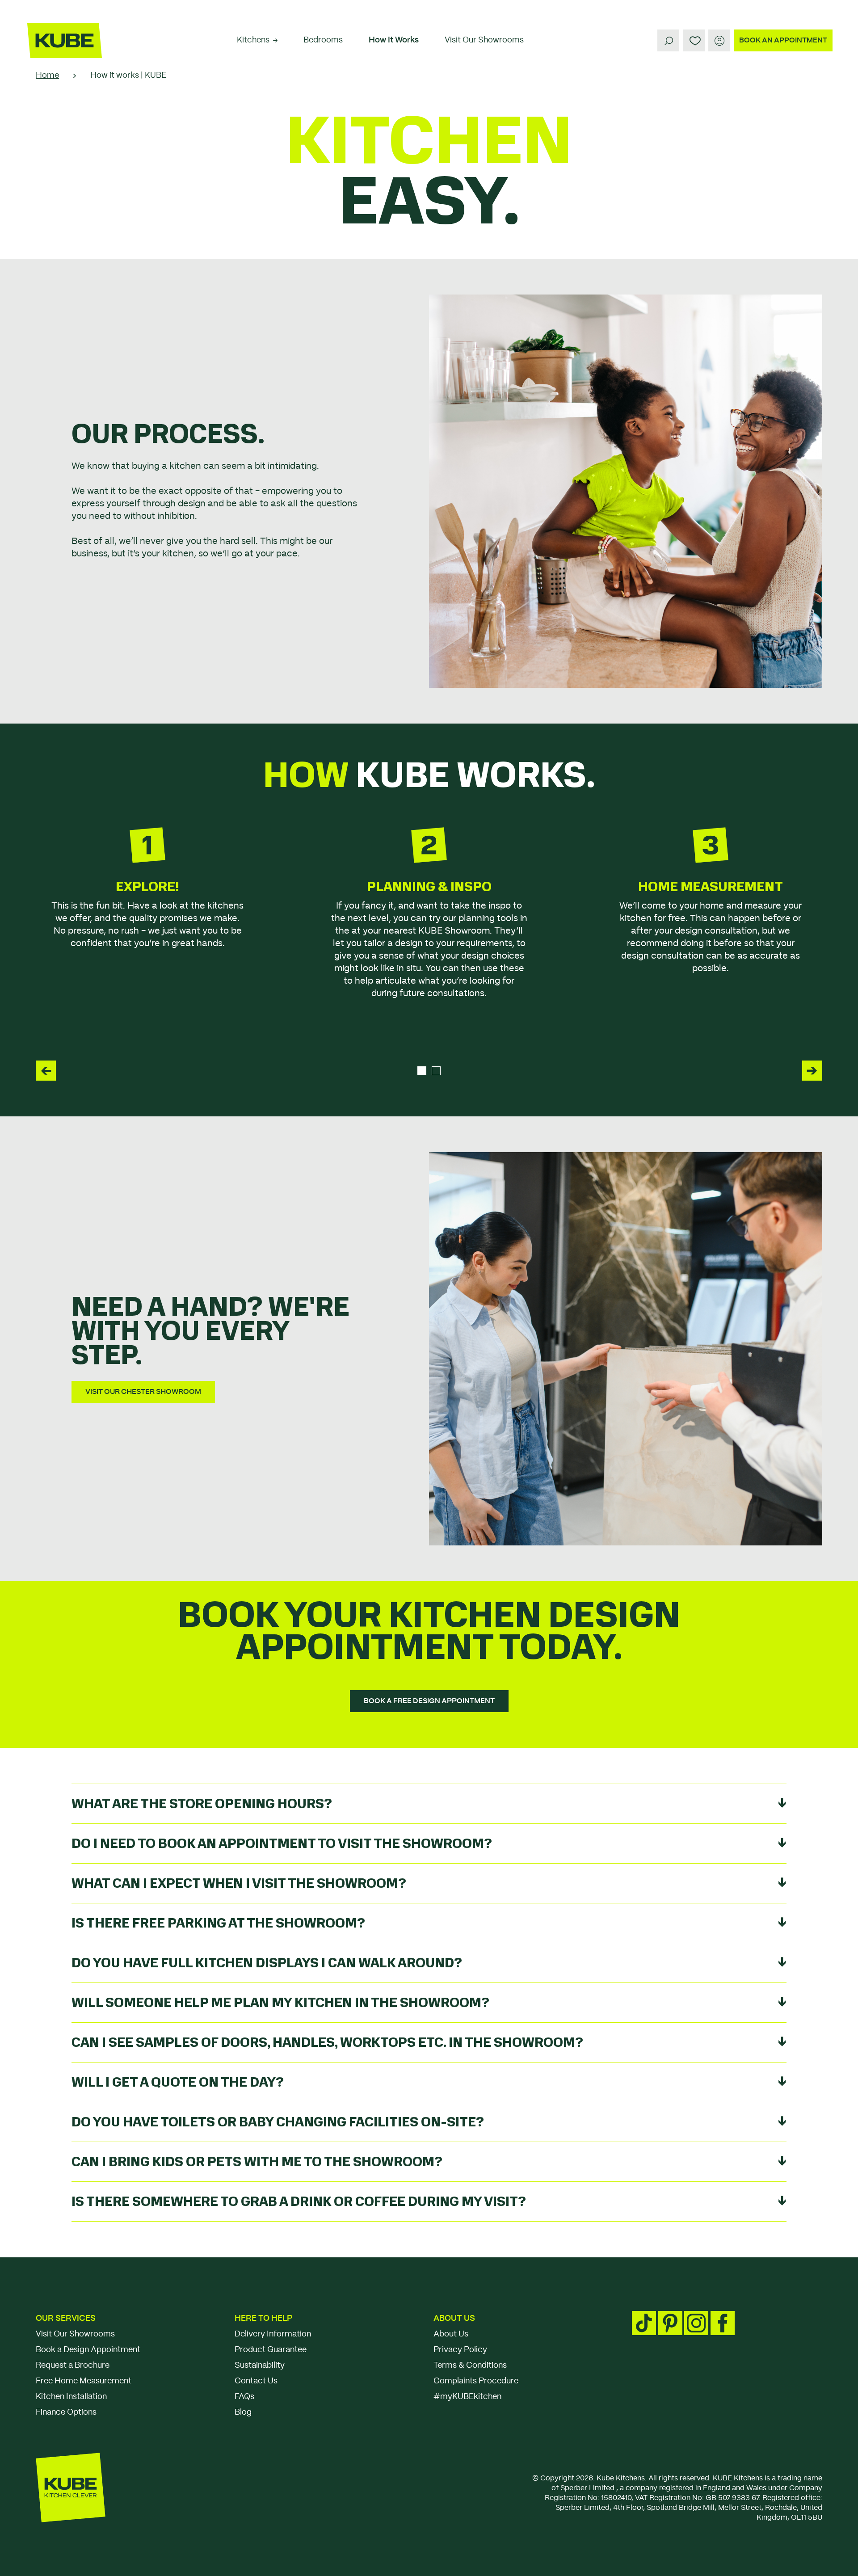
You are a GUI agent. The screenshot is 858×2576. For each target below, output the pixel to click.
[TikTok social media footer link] (644, 2323)
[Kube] (65, 40)
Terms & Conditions (470, 2366)
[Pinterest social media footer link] (670, 2323)
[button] (46, 1071)
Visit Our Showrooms (484, 40)
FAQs (244, 2397)
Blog (243, 2412)
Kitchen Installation (71, 2397)
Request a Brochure (73, 2366)
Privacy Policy (460, 2350)
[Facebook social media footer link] (723, 2323)
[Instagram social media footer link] (696, 2323)
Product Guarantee (271, 2350)
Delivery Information (273, 2334)
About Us (454, 2319)
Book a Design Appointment (88, 2350)
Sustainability (260, 2366)
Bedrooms (323, 40)
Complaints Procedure (476, 2381)
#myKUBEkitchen (467, 2397)
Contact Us (256, 2381)
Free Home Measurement (84, 2381)
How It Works (394, 40)
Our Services (66, 2319)
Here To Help (263, 2319)
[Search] (668, 40)
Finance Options (66, 2412)
